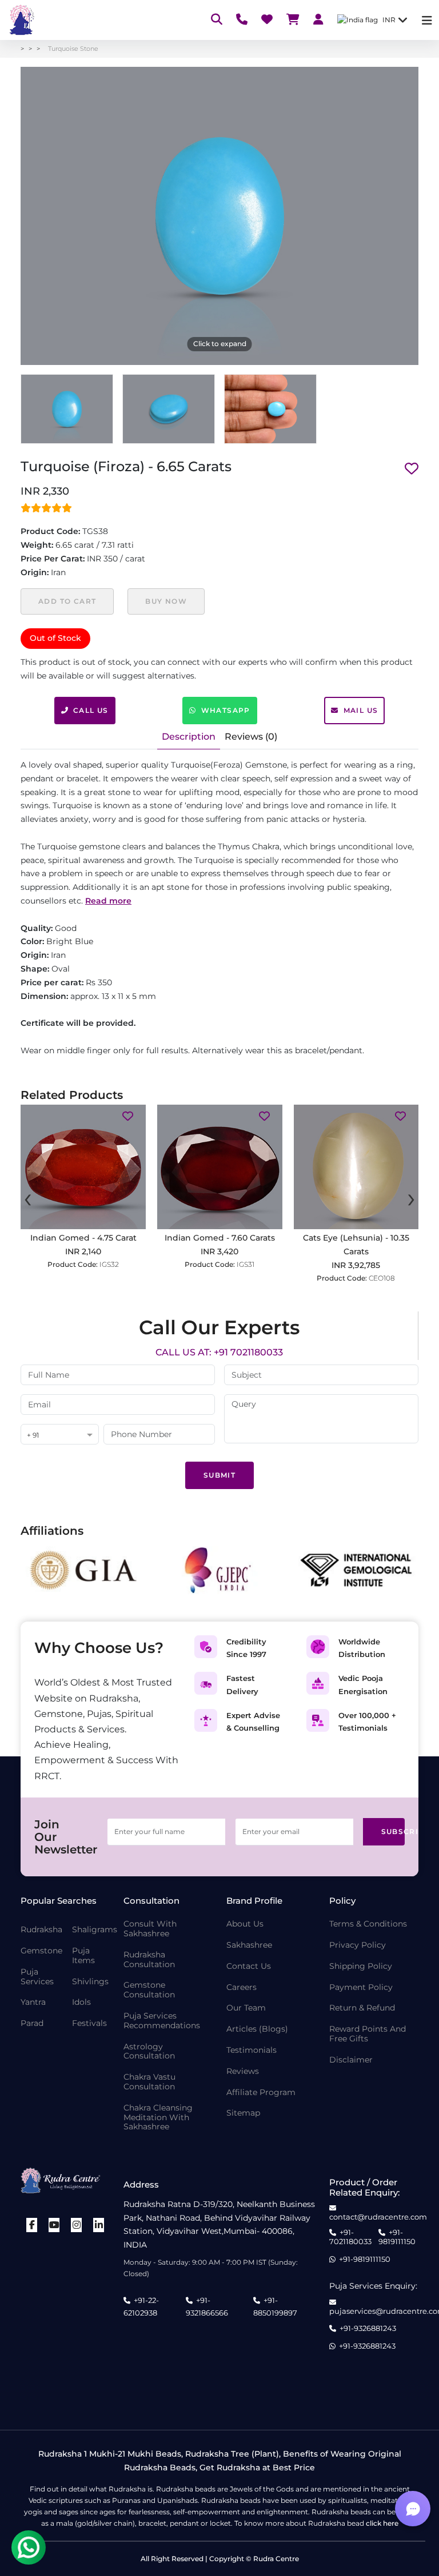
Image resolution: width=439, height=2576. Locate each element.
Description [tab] (189, 737)
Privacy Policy (358, 1945)
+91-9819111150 (397, 2237)
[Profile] (318, 20)
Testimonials (252, 2050)
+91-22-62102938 (141, 2306)
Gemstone (41, 1951)
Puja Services (37, 1977)
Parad (32, 2023)
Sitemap (243, 2113)
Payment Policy (361, 1987)
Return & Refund (362, 2008)
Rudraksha (41, 1930)
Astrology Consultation (149, 2052)
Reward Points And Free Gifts (368, 2034)
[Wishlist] (267, 20)
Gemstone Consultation (149, 1990)
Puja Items (83, 1956)
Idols (81, 2002)
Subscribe (393, 1831)
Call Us (91, 710)
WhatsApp (226, 710)
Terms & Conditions (368, 1924)
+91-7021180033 (350, 2237)
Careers (242, 1987)
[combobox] (60, 1435)
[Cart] (293, 20)
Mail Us (361, 710)
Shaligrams (95, 1930)
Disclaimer (351, 2060)
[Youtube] (54, 2225)
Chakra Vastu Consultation (149, 2082)
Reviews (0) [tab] (251, 737)
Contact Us (249, 1966)
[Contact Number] (242, 20)
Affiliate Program (261, 2093)
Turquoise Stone (73, 49)
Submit (219, 1475)
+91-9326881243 (368, 2328)
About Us (245, 1924)
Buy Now (166, 601)
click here (382, 2523)
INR (389, 20)
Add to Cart (67, 601)
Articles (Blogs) (257, 2029)
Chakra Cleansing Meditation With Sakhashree (158, 2117)
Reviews (243, 2071)
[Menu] (427, 20)
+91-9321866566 (207, 2306)
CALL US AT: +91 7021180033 (219, 1352)
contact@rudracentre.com (378, 2217)
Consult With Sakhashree (150, 1929)
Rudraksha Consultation (149, 1960)
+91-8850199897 (275, 2306)
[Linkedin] (99, 2225)
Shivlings (90, 1982)
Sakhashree (249, 1945)
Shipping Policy (361, 1966)
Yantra (33, 2002)
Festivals (89, 2023)
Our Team (246, 2008)
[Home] (21, 20)
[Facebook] (32, 2225)
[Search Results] (217, 20)
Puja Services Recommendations (162, 2021)
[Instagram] (77, 2225)
